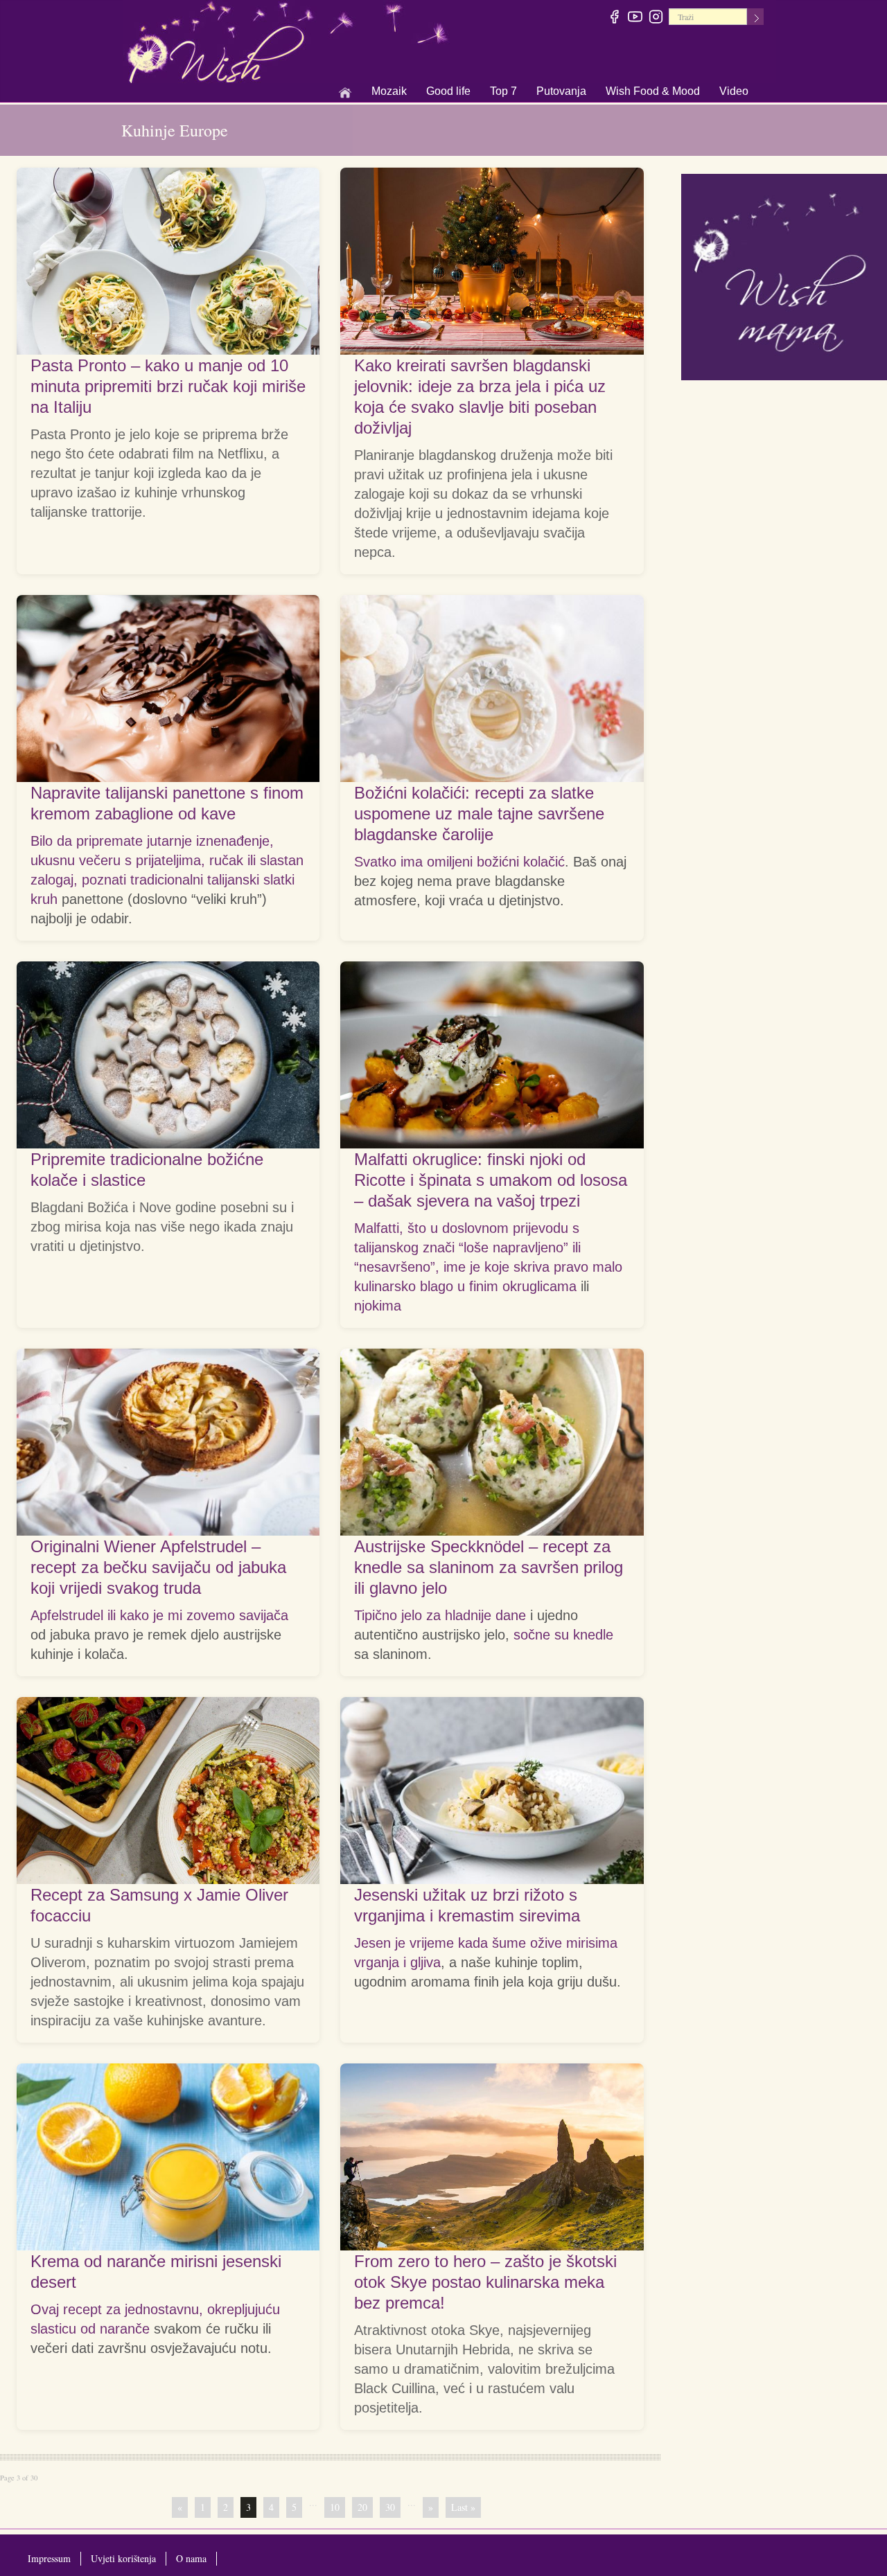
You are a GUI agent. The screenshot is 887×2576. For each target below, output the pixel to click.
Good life (448, 92)
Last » (463, 2507)
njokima (378, 1306)
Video (734, 91)
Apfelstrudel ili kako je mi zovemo (135, 1615)
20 (362, 2507)
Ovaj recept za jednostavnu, (119, 2309)
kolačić (544, 862)
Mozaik (389, 92)
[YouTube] (636, 19)
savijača (264, 1615)
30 (390, 2507)
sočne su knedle (563, 1635)
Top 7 (503, 91)
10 (335, 2507)
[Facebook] (615, 19)
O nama (191, 2558)
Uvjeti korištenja (123, 2558)
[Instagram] (657, 19)
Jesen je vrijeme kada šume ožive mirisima (486, 1943)
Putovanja (561, 92)
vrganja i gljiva (397, 1962)
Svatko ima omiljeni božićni (439, 862)
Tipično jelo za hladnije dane (440, 1615)
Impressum (49, 2558)
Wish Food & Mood (653, 92)
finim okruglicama (523, 1286)
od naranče (115, 2329)
